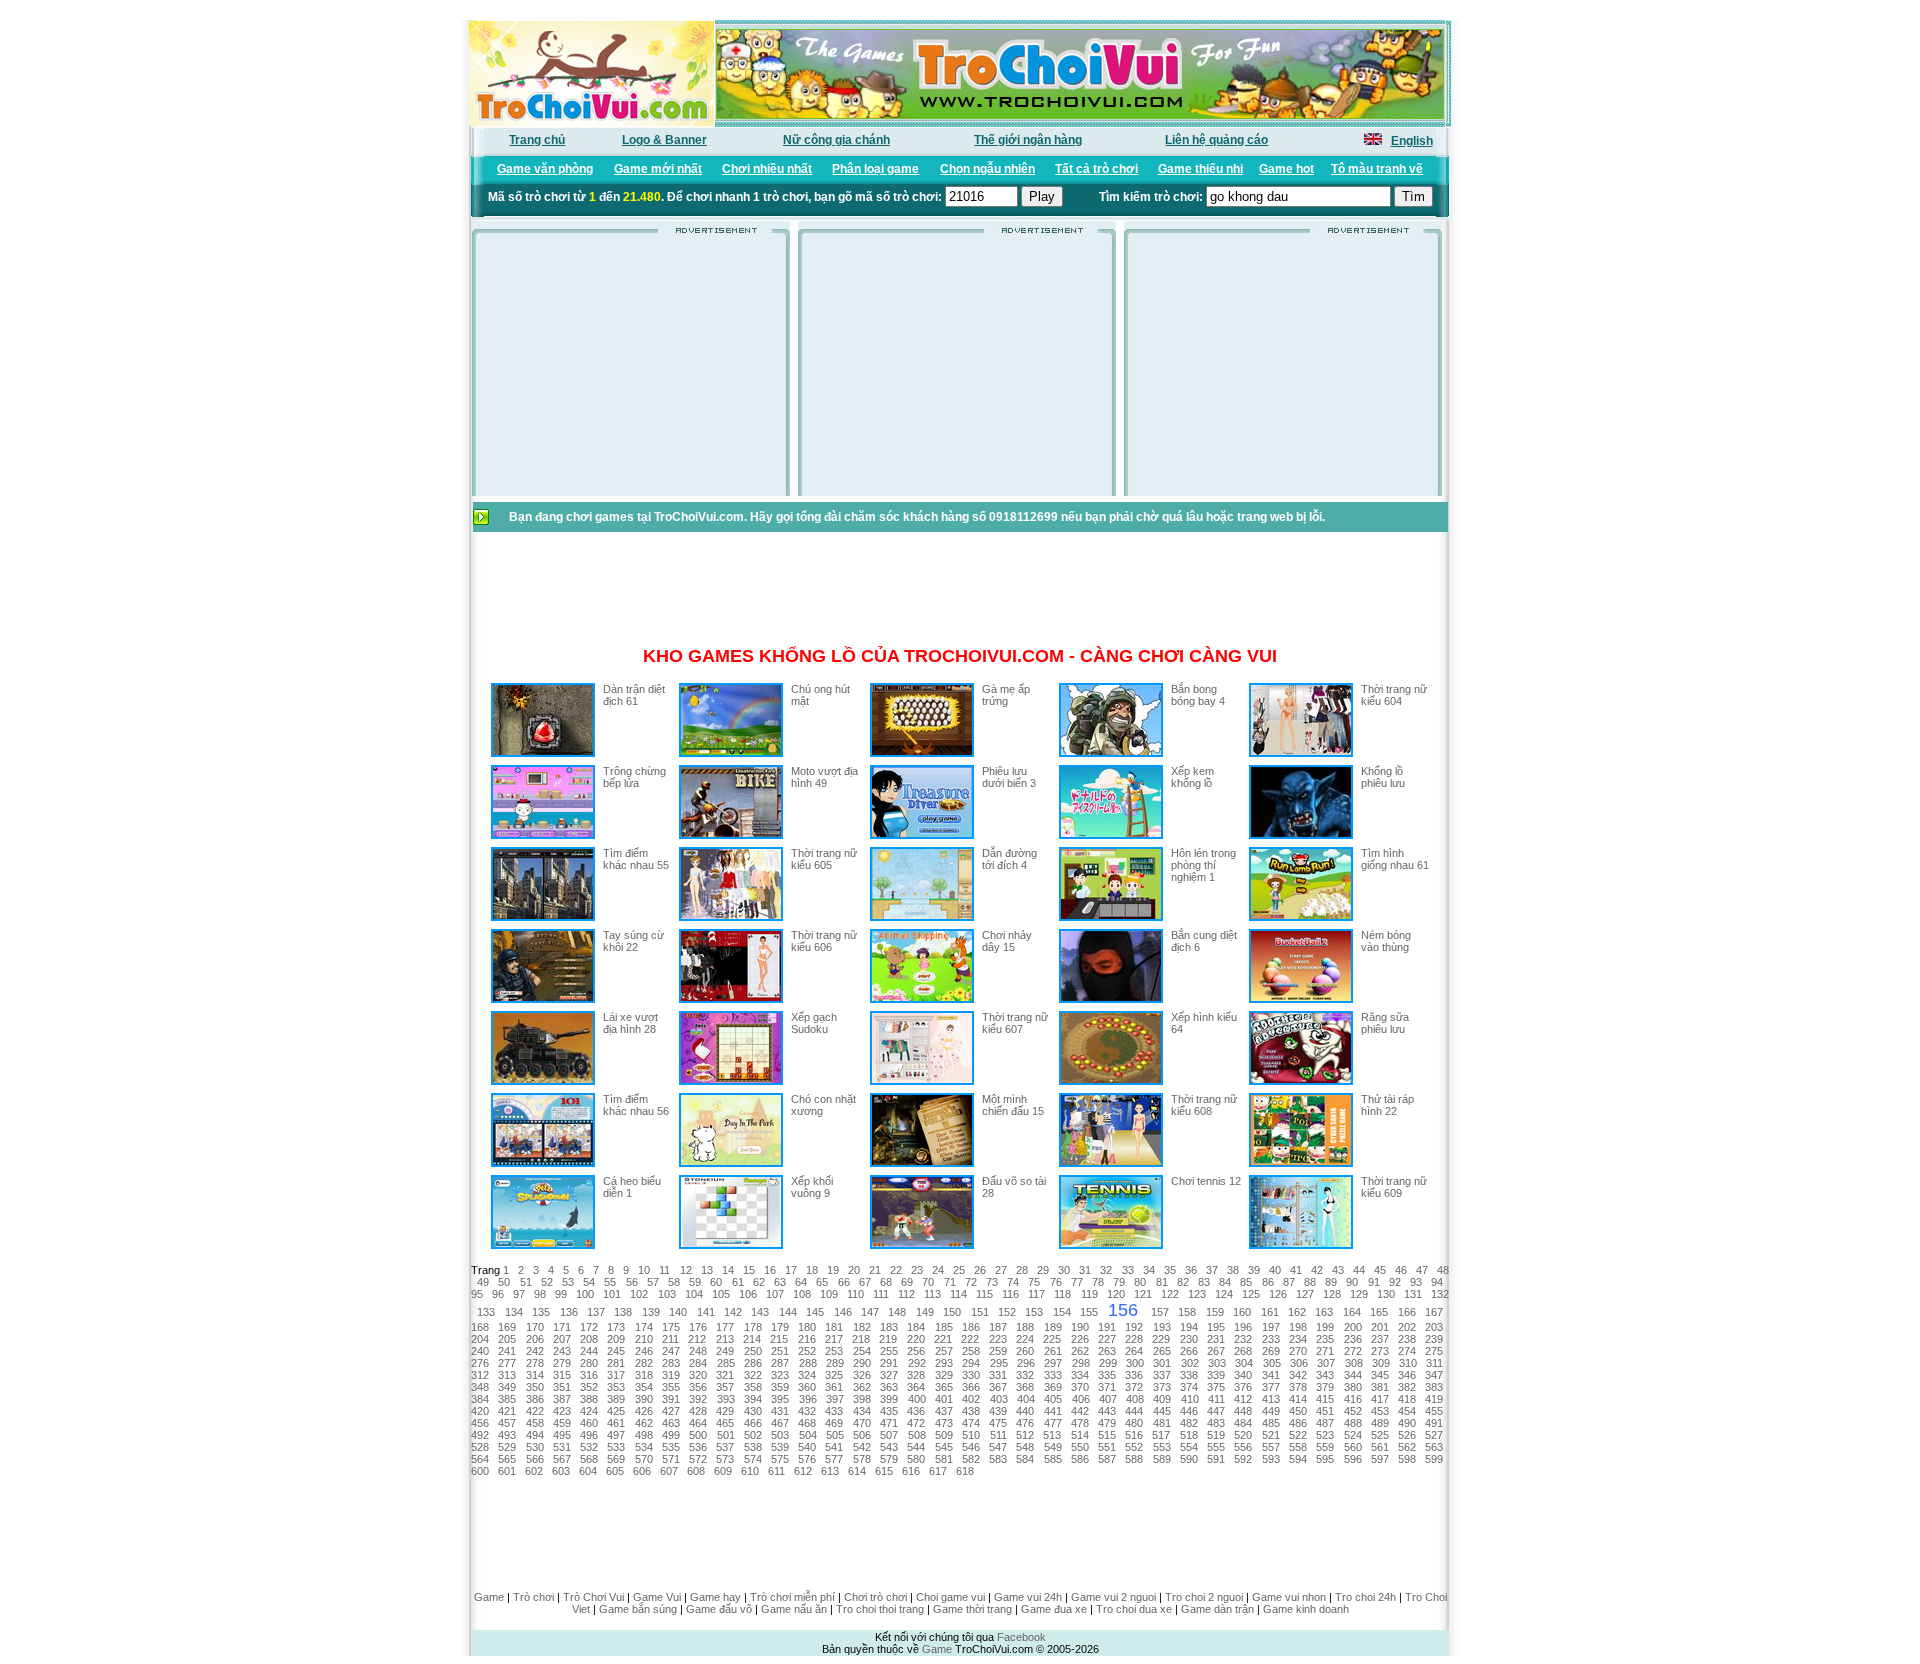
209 (616, 1339)
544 (916, 1447)
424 (589, 1411)
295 (999, 1363)
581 (944, 1459)
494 (535, 1435)
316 (589, 1375)
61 (738, 1282)
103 (667, 1294)
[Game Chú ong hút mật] (731, 753)
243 (562, 1351)
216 (807, 1339)
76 (1056, 1282)
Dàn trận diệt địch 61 (634, 695)
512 (1025, 1435)
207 (562, 1339)
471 (889, 1423)
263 (1107, 1351)
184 (916, 1327)
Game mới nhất (658, 169)
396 (808, 1399)
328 (916, 1375)
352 (589, 1387)
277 (507, 1363)
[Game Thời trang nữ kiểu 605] (731, 917)
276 (480, 1363)
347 (1434, 1375)
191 (1107, 1327)
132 (1440, 1294)
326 (862, 1375)
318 (644, 1375)
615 (884, 1471)
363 (889, 1387)
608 (696, 1471)
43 (1338, 1270)
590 (1189, 1459)
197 (1271, 1327)
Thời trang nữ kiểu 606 (824, 941)
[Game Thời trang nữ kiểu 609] (1301, 1245)
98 (540, 1294)
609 (723, 1471)
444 (1134, 1411)
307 (1326, 1363)
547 (998, 1447)
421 (507, 1411)
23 (917, 1270)
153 (1034, 1312)
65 (822, 1282)
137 (596, 1312)
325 (834, 1375)
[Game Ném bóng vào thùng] (1301, 999)
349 (507, 1387)
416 (1353, 1399)
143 (760, 1312)
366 (971, 1387)
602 (534, 1471)
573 (725, 1459)
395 (780, 1399)
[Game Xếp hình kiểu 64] (1111, 1081)
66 (844, 1282)
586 (1080, 1459)
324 (807, 1375)
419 (1434, 1399)
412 (1243, 1399)
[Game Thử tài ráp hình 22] (1301, 1163)
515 (1107, 1435)
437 (944, 1411)
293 (944, 1363)
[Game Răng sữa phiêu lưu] (1301, 1081)
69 (907, 1282)
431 (780, 1411)
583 (998, 1459)
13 (707, 1270)
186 (971, 1327)
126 (1278, 1294)
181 (834, 1327)
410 (1190, 1399)
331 (998, 1375)
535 (671, 1447)
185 (944, 1327)
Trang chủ (537, 140)
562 (1407, 1447)
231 (1216, 1339)
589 (1162, 1459)
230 (1189, 1339)
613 (830, 1471)
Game (489, 1597)
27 (1001, 1270)
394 (753, 1399)
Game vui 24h (1028, 1597)
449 (1271, 1411)
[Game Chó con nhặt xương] (731, 1163)
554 (1189, 1447)
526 (1407, 1435)
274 (1407, 1351)
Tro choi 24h (1365, 1597)
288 (808, 1363)
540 (807, 1447)
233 (1271, 1339)
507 (889, 1435)
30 (1064, 1270)
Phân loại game (875, 169)
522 (1298, 1435)
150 (952, 1312)
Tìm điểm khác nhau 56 (636, 1105)
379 (1325, 1387)
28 (1022, 1270)
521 (1271, 1435)
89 (1331, 1282)
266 (1189, 1351)
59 (695, 1282)
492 (480, 1435)
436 (916, 1411)
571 (671, 1459)
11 (664, 1270)
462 (644, 1423)
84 (1225, 1282)
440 (1025, 1411)
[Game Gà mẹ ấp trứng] (922, 753)
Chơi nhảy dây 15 (1007, 941)
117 (1036, 1294)
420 (480, 1411)
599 (1434, 1459)
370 (1080, 1387)
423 (562, 1411)
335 (1107, 1375)
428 (698, 1411)
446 (1189, 1411)
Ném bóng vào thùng (1386, 941)
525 (1380, 1435)
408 (1135, 1399)
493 (507, 1435)
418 (1407, 1399)
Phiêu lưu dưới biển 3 (1009, 777)
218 (861, 1339)
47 (1422, 1270)
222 (970, 1339)
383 (1434, 1387)
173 (616, 1327)
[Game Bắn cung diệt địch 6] (1111, 999)
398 (862, 1399)
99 (561, 1294)
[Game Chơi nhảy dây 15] (922, 999)
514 (1080, 1435)
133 (486, 1312)
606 (642, 1471)
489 (1380, 1423)
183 (889, 1327)
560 (1353, 1447)
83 (1204, 1282)
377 (1271, 1387)
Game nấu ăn (794, 1609)
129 (1359, 1294)
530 (535, 1447)
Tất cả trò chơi (1096, 169)
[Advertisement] (631, 370)
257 (944, 1351)
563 (1434, 1447)
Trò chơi (533, 1597)
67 (865, 1282)
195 (1216, 1327)
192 (1134, 1327)
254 (862, 1351)
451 (1325, 1411)
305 (1272, 1363)
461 (616, 1423)
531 (562, 1447)
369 (1053, 1387)
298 (1081, 1363)
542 (862, 1447)
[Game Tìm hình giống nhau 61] (1301, 917)
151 (980, 1312)
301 (1162, 1363)
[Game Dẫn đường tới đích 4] (922, 917)
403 (999, 1399)
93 (1416, 1282)
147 (870, 1312)
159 (1215, 1312)
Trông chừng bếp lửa (634, 777)
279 (562, 1363)
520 (1243, 1435)
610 (750, 1471)
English (1412, 141)
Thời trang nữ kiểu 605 (824, 859)
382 (1407, 1387)
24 (938, 1270)
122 (1170, 1294)
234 (1298, 1339)
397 (835, 1399)
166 (1407, 1312)
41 (1296, 1270)
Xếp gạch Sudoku (814, 1023)
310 (1408, 1363)
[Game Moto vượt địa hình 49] (731, 835)
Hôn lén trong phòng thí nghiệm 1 (1203, 865)
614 (857, 1471)
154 (1062, 1312)
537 (725, 1447)
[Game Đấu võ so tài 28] (922, 1245)
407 (1108, 1399)
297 (1053, 1363)
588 (1134, 1459)
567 (562, 1459)
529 (507, 1447)
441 (1053, 1411)
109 (829, 1294)
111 (881, 1294)
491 (1434, 1423)
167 (1434, 1312)
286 (753, 1363)
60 (716, 1282)
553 (1162, 1447)
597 (1380, 1459)
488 (1353, 1423)
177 (725, 1327)
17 (791, 1270)
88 (1310, 1282)
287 (780, 1363)
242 (535, 1351)
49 (483, 1282)
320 (698, 1375)
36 (1191, 1270)
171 (562, 1327)
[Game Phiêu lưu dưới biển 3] (922, 835)
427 (671, 1411)
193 (1162, 1327)
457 (507, 1423)
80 (1140, 1282)
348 (480, 1387)
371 (1107, 1387)
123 (1197, 1294)
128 (1332, 1294)
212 (697, 1339)
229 (1161, 1339)
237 (1380, 1339)
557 (1271, 1447)
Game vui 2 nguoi (1113, 1597)
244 (589, 1351)
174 (644, 1327)
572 (698, 1459)
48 (1443, 1270)
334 (1080, 1375)
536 (698, 1447)
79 (1119, 1282)
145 (815, 1312)
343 (1325, 1375)
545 (944, 1447)
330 (971, 1375)
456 (480, 1423)
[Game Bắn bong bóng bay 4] (1111, 753)
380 (1353, 1387)
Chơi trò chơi (875, 1597)
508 (917, 1435)
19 (833, 1270)
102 (639, 1294)
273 (1380, 1351)
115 (984, 1294)
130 (1386, 1294)
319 (671, 1375)
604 (588, 1471)
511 (998, 1435)
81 (1162, 1282)
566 (535, 1459)
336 (1134, 1375)
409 (1162, 1399)
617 (938, 1471)
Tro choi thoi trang (880, 1609)
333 (1053, 1375)
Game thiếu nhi (1200, 169)
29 (1043, 1270)
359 (780, 1387)
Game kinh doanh (1306, 1609)
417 (1380, 1399)
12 (686, 1270)
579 (889, 1459)
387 (562, 1399)
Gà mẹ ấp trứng (1006, 695)
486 (1298, 1423)
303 (1217, 1363)
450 (1298, 1411)
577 (834, 1459)
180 (807, 1327)
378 (1298, 1387)
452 (1353, 1411)
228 (1134, 1339)
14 (728, 1270)
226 (1080, 1339)
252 (807, 1351)
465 (725, 1423)
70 (928, 1282)
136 (569, 1312)
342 (1298, 1375)
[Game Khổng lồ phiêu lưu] (1301, 835)
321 (725, 1375)
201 (1380, 1327)
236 (1353, 1339)
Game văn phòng (545, 169)
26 (980, 1270)
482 (1189, 1423)
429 (725, 1411)
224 (1025, 1339)
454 (1407, 1411)
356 (698, 1387)
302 (1190, 1363)
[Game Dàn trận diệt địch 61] (543, 753)
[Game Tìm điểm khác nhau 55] (543, 917)
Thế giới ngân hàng (1028, 140)
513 (1052, 1435)
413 (1271, 1399)
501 (726, 1435)
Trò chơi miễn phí (792, 1597)
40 (1275, 1270)
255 (889, 1351)
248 (698, 1351)
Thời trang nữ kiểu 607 (1015, 1023)
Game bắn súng (638, 1609)
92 (1395, 1282)
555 (1216, 1447)
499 (671, 1435)
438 (971, 1411)
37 (1212, 1270)
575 (780, 1459)
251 (780, 1351)
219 (888, 1339)
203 (1434, 1327)
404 (1026, 1399)
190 (1080, 1327)
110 (855, 1294)
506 (862, 1435)
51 (526, 1282)
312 (480, 1375)
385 (507, 1399)
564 (480, 1459)
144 (788, 1312)
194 (1189, 1327)
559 (1325, 1447)
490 (1407, 1423)
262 (1080, 1351)
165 (1379, 1312)
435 (889, 1411)
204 (480, 1339)
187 (998, 1327)
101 (612, 1294)
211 (670, 1339)
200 (1353, 1327)
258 (971, 1351)
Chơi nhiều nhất (767, 169)
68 (886, 1282)
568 (589, 1459)
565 (507, 1459)
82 (1183, 1282)
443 (1107, 1411)
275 (1434, 1351)
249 (725, 1351)
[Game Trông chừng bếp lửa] (543, 835)
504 (808, 1435)
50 (504, 1282)
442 (1080, 1411)
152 (1007, 1312)
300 (1135, 1363)
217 (834, 1339)
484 (1243, 1423)
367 (998, 1387)
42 (1317, 1270)
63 (780, 1282)
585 (1053, 1459)
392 (698, 1399)
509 (944, 1435)
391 (671, 1399)
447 (1216, 1411)
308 (1354, 1363)
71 (950, 1282)
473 (944, 1423)
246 (644, 1351)
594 (1298, 1459)
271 (1325, 1351)
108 (802, 1294)
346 (1407, 1375)
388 (589, 1399)
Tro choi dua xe (1134, 1609)
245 (616, 1351)
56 (632, 1282)
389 (616, 1399)
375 (1216, 1387)
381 (1380, 1387)
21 (875, 1270)
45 (1380, 1270)
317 (616, 1375)
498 (644, 1435)
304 (1244, 1363)
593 (1271, 1459)
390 (644, 1399)
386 (535, 1399)
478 (1080, 1423)
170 (535, 1327)
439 (998, 1411)
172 (589, 1327)
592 (1243, 1459)
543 (889, 1447)
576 (807, 1459)
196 (1243, 1327)
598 (1407, 1459)
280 (589, 1363)
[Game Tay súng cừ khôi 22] (543, 999)
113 (932, 1294)
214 (752, 1339)
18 (812, 1270)
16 (770, 1270)
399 (889, 1399)
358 (753, 1387)
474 (971, 1423)
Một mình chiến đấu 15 (1013, 1105)
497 (616, 1435)
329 (944, 1375)
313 (507, 1375)
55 (610, 1282)
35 (1170, 1270)
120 (1116, 1294)
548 (1025, 1447)
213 (725, 1339)
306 (1299, 1363)
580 (916, 1459)
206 (535, 1339)
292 (917, 1363)
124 (1224, 1294)
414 (1298, 1399)
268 (1243, 1351)
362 (862, 1387)
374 (1189, 1387)
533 (616, 1447)
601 (507, 1471)
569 (616, 1459)
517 (1161, 1435)
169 (507, 1327)
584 (1025, 1459)
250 (753, 1351)
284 (698, 1363)
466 (753, 1423)
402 (971, 1399)
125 (1251, 1294)
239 (1434, 1339)
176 (698, 1327)
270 (1298, 1351)
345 (1380, 1375)
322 (753, 1375)
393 (726, 1399)
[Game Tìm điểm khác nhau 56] (543, 1163)
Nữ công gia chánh (836, 140)
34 (1149, 1270)
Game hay (715, 1597)
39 (1254, 1270)
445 (1162, 1411)
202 (1407, 1327)
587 (1107, 1459)
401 (944, 1399)
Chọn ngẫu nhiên (987, 169)
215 (779, 1339)
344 (1353, 1375)
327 (889, 1375)
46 (1401, 1270)
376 (1243, 1387)
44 (1359, 1270)
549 (1053, 1447)
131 (1413, 1294)
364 (916, 1387)
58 (674, 1282)
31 (1085, 1270)
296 (1026, 1363)
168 (480, 1327)
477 (1053, 1423)
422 (535, 1411)
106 (748, 1294)
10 (644, 1270)
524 (1353, 1435)
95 (477, 1294)
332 (1025, 1375)
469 (834, 1423)
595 (1325, 1459)
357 (725, 1387)
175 (671, 1327)
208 (589, 1339)
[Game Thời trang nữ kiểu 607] (922, 1081)
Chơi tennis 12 (1206, 1181)
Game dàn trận (1217, 1609)
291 (889, 1363)
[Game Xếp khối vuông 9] (731, 1245)
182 (862, 1327)
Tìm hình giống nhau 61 (1395, 859)
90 (1352, 1282)
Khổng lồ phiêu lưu (1383, 777)
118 (1062, 1294)
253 (834, 1351)
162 (1297, 1312)
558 (1298, 1447)
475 (998, 1423)
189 (1053, 1327)
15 (749, 1270)
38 (1233, 1270)
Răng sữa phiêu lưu (1385, 1023)
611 (776, 1471)
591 (1216, 1459)
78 (1098, 1282)
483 (1216, 1423)
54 (589, 1282)
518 (1189, 1435)
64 (801, 1282)
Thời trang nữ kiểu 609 (1394, 1187)
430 (753, 1411)
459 (562, 1423)
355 (671, 1387)
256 (916, 1351)
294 (971, 1363)
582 (971, 1459)
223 (998, 1339)
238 (1407, 1339)
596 (1353, 1459)
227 (1107, 1339)
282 (644, 1363)
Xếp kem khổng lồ (1192, 777)
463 (671, 1423)
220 (916, 1339)
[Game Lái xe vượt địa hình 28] (543, 1081)
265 (1162, 1351)
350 (535, 1387)
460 (589, 1423)
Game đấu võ (719, 1609)
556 (1243, 1447)
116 (1010, 1294)
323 (780, 1375)
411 (1216, 1399)
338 (1189, 1375)
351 (562, 1387)
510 (971, 1435)
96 (498, 1294)
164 (1352, 1312)
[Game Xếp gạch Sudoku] (731, 1081)
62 (759, 1282)
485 (1271, 1423)
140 (678, 1312)
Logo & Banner (664, 140)
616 (911, 1471)
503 (780, 1435)
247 (671, 1351)
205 (507, 1339)
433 (834, 1411)
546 (971, 1447)
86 (1268, 1282)
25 (959, 1270)
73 (992, 1282)
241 (507, 1351)
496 (589, 1435)
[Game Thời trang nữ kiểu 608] (1111, 1163)
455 (1434, 1411)
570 (644, 1459)
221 (943, 1339)
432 (807, 1411)
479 (1107, 1423)
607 (669, 1471)
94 (1437, 1282)
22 (896, 1270)
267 (1216, 1351)
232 (1243, 1339)
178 (753, 1327)
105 (721, 1294)
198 (1298, 1327)
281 (616, 1363)
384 (480, 1399)
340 (1243, 1375)
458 (535, 1423)
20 (854, 1270)
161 (1270, 1312)
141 (706, 1312)
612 (803, 1471)
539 (780, 1447)
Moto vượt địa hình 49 (824, 777)
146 (843, 1312)
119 (1089, 1294)
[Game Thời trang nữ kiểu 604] (1301, 753)
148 (897, 1312)
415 (1325, 1399)
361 (834, 1387)
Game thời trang (972, 1609)
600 (480, 1471)
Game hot (1286, 169)
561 (1380, 1447)
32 (1106, 1270)
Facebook (1021, 1637)
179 (780, 1327)
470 (862, 1423)
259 (998, 1351)
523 (1325, 1435)
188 (1025, 1327)
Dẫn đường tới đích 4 (1009, 859)
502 (753, 1435)
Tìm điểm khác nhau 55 (636, 859)
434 (862, 1411)
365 (944, 1387)
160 (1242, 1312)
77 (1077, 1282)
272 (1353, 1351)
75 (1034, 1282)
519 (1216, 1435)
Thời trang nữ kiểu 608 (1204, 1105)
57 (653, 1282)
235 (1325, 1339)
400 (917, 1399)
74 (1013, 1282)
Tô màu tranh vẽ (1377, 169)
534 (644, 1447)
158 (1187, 1312)
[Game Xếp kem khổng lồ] (1111, 835)
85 (1246, 1282)
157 (1160, 1312)
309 (1381, 1363)
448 (1243, 1411)
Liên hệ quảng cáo (1216, 140)
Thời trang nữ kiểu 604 (1394, 695)
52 (547, 1282)
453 (1380, 1411)
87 (1289, 1282)
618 (965, 1471)
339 (1216, 1375)
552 (1134, 1447)
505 (835, 1435)
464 (698, 1423)
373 (1162, 1387)
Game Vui (657, 1597)
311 (1434, 1363)
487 (1325, 1423)
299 (1108, 1363)
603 (561, 1471)
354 (644, 1387)
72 (971, 1282)
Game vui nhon (1289, 1597)
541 (834, 1447)
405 (1053, 1399)
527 (1434, 1435)
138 (623, 1312)
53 (568, 1282)
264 (1134, 1351)
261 (1053, 1351)
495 (562, 1435)
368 (1025, 1387)
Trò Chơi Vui (593, 1597)
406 (1081, 1399)
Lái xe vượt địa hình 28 (630, 1023)
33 (1128, 1270)
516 (1134, 1435)
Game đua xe (1054, 1609)
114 (958, 1294)
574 (753, 1459)
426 (644, 1411)
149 (925, 1312)
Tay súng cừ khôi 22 (633, 941)
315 (562, 1375)
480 (1134, 1423)
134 (514, 1312)
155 (1089, 1312)
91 (1374, 1282)
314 (535, 1375)
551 (1107, 1447)
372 (1134, 1387)
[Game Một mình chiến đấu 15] (922, 1163)
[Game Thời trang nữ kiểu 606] (731, 999)
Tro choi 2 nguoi (1204, 1597)
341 (1271, 1375)
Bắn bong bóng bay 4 (1198, 695)
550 (1080, 1447)
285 (726, 1363)
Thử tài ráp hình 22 (1387, 1105)
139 (651, 1312)
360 (807, 1387)
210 (644, 1339)
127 (1305, 1294)
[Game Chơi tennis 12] (1111, 1245)
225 (1052, 1339)
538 (753, 1447)
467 (780, 1423)
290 (862, 1363)
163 (1324, 1312)
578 (862, 1459)
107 (775, 1294)
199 (1325, 1327)
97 (519, 1294)
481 (1162, 1423)
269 (1271, 1351)
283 (671, 1363)
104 (694, 1294)
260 (1025, 1351)
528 (480, 1447)
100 (585, 1294)
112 (906, 1294)
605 (615, 1471)
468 (807, 1423)
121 (1143, 1294)
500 (698, 1435)
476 (1025, 1423)
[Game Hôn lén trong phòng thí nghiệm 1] (1111, 917)
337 (1162, 1375)
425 (616, 1411)
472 (916, 1423)
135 (541, 1312)
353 (616, 1387)
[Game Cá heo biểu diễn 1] (543, 1245)
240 (480, 1351)
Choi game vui (950, 1597)
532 (589, 1447)
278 (535, 1363)
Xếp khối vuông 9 (812, 1187)
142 (733, 1312)
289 (835, 1363)
